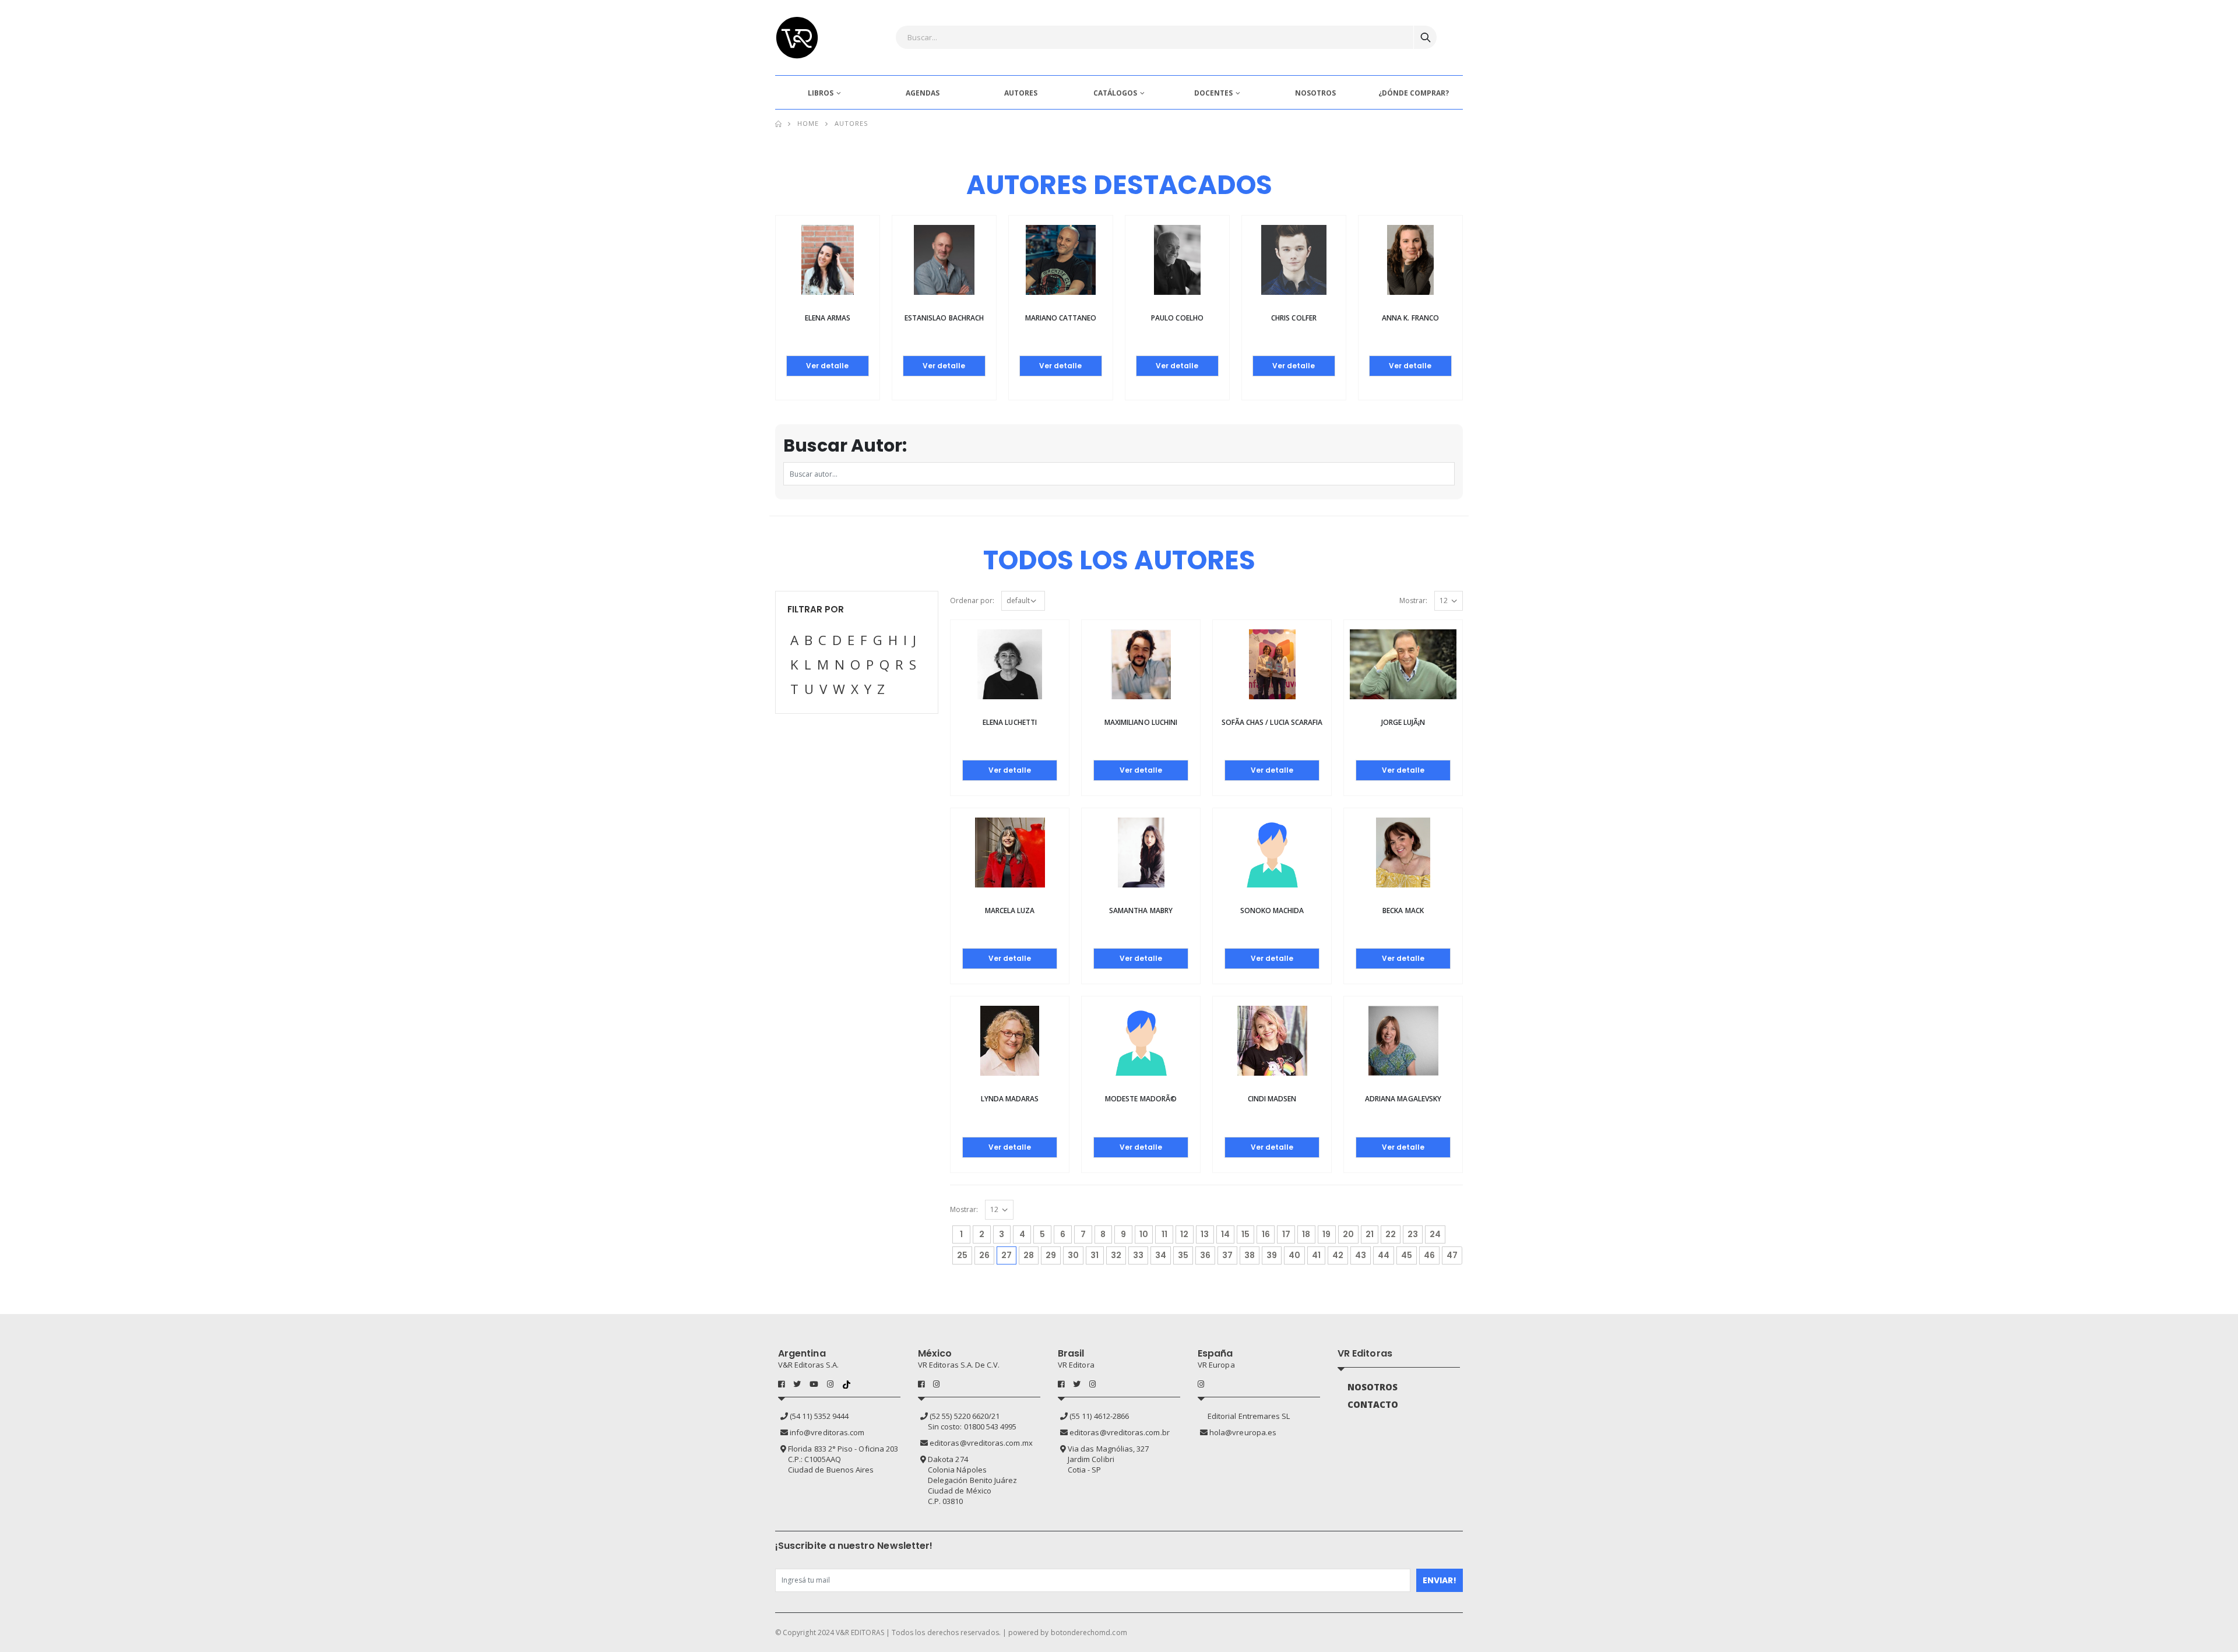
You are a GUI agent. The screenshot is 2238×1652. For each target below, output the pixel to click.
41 (1316, 1255)
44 (1384, 1255)
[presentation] (740, 283)
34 (1161, 1255)
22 (1391, 1234)
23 (1413, 1234)
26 (984, 1255)
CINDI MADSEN (1272, 1099)
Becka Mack (1403, 910)
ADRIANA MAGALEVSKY (1403, 1099)
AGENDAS (923, 93)
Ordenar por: (972, 600)
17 (1286, 1234)
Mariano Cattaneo (1061, 318)
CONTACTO (1373, 1404)
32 (1116, 1255)
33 (1138, 1255)
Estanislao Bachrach (944, 318)
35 (1183, 1255)
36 (1205, 1255)
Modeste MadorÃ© (1141, 1099)
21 (1370, 1234)
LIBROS (821, 93)
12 (1184, 1234)
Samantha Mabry (1141, 910)
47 (1452, 1255)
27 (1009, 1255)
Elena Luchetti (1010, 722)
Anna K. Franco (1410, 318)
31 (1095, 1255)
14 (1225, 1234)
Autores (851, 123)
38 (1250, 1255)
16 (1266, 1234)
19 (1326, 1234)
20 (1348, 1234)
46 (1429, 1255)
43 (1361, 1255)
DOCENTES (1213, 93)
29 (1051, 1255)
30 (1073, 1255)
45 (1407, 1255)
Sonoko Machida (1272, 910)
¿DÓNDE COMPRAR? (1414, 93)
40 (1294, 1255)
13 (1205, 1234)
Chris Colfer (1294, 318)
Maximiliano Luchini (1141, 722)
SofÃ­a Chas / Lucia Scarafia (1272, 722)
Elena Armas (828, 318)
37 (1227, 1255)
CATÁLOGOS (1115, 93)
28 (1029, 1255)
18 (1306, 1234)
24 (1435, 1234)
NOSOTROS (1315, 93)
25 (962, 1255)
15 (1245, 1234)
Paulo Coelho (1177, 318)
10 (1144, 1234)
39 (1272, 1255)
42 (1338, 1255)
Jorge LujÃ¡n (1403, 722)
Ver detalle (827, 366)
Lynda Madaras (1010, 1099)
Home (808, 123)
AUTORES (1021, 93)
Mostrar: (1413, 600)
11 (1164, 1234)
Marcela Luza (1010, 910)
